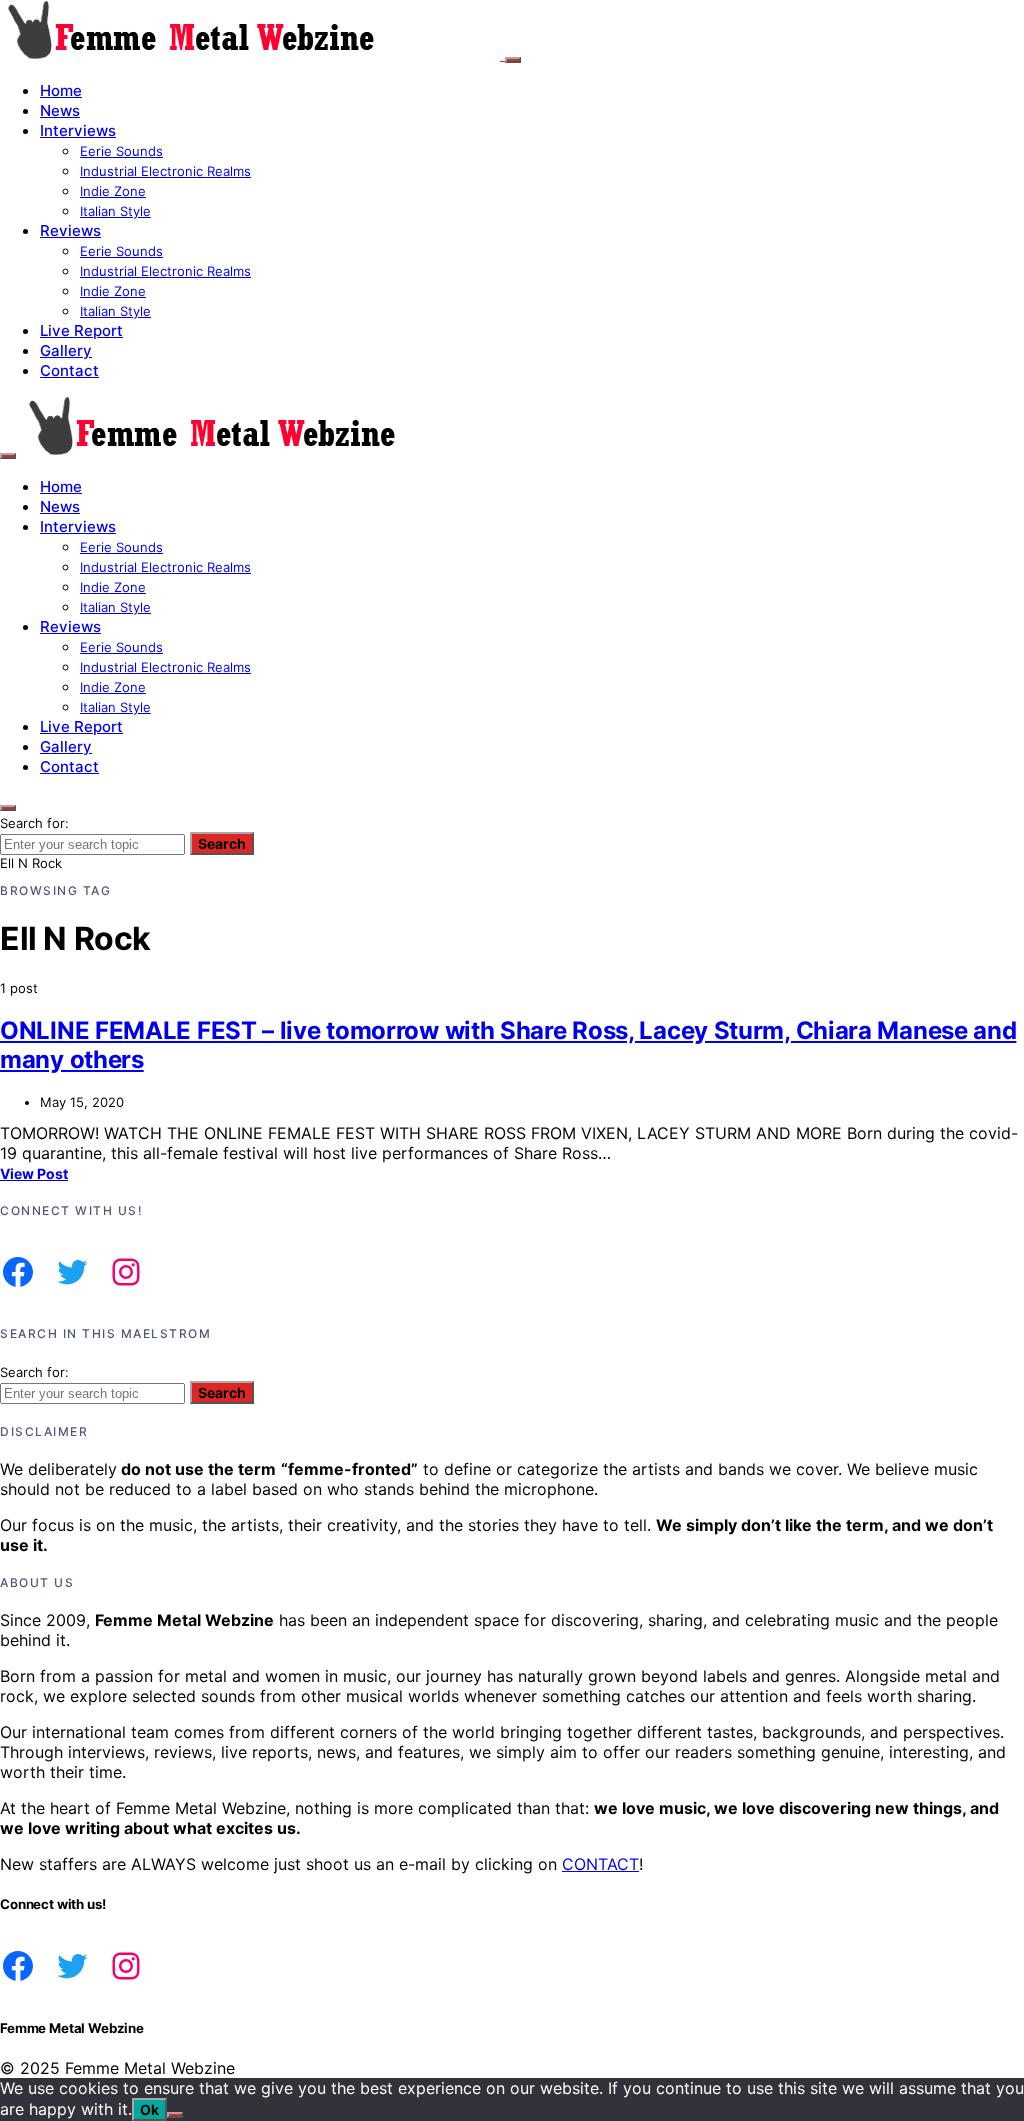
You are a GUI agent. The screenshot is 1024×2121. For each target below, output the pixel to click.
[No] (175, 2115)
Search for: (34, 823)
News (60, 110)
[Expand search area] (8, 456)
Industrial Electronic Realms (165, 171)
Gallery (66, 350)
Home (61, 90)
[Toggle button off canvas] (513, 60)
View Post (34, 1173)
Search (222, 843)
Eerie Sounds (121, 151)
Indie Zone (113, 191)
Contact (69, 370)
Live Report (81, 330)
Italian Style (115, 211)
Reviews (70, 230)
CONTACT (600, 1864)
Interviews (78, 130)
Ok (149, 2109)
